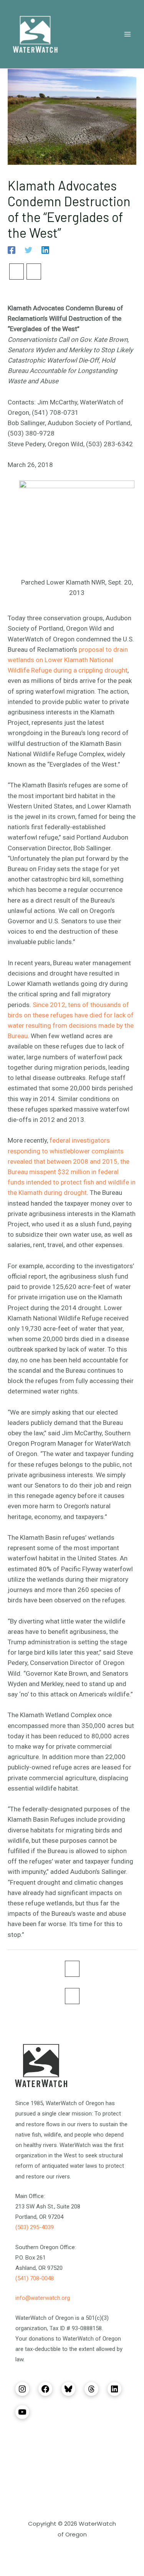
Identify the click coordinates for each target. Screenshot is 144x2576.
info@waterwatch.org (43, 2298)
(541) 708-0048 (35, 2278)
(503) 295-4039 (35, 2227)
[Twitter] (28, 250)
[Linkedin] (45, 250)
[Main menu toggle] (128, 34)
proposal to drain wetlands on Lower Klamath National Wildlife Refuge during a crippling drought (68, 660)
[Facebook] (12, 250)
